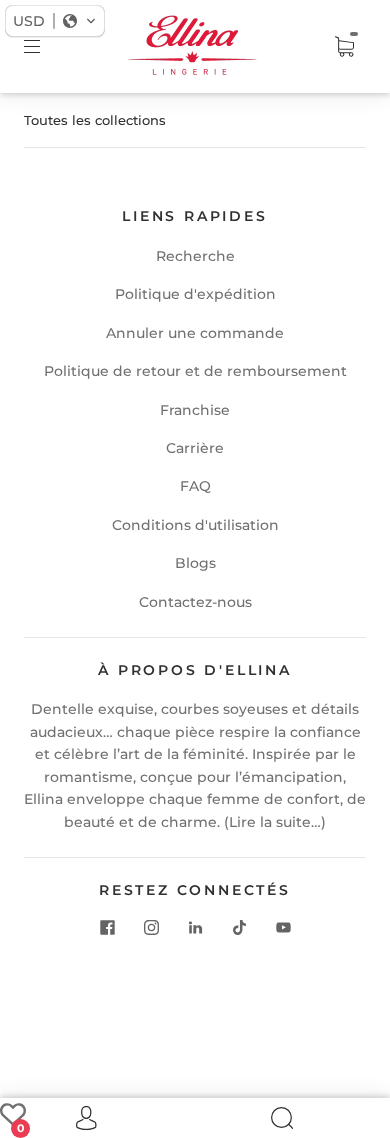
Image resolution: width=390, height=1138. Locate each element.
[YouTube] (283, 927)
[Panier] (344, 47)
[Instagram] (151, 927)
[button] (55, 21)
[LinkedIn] (195, 927)
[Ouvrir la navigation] (46, 47)
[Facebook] (107, 927)
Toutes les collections (95, 120)
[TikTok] (239, 927)
